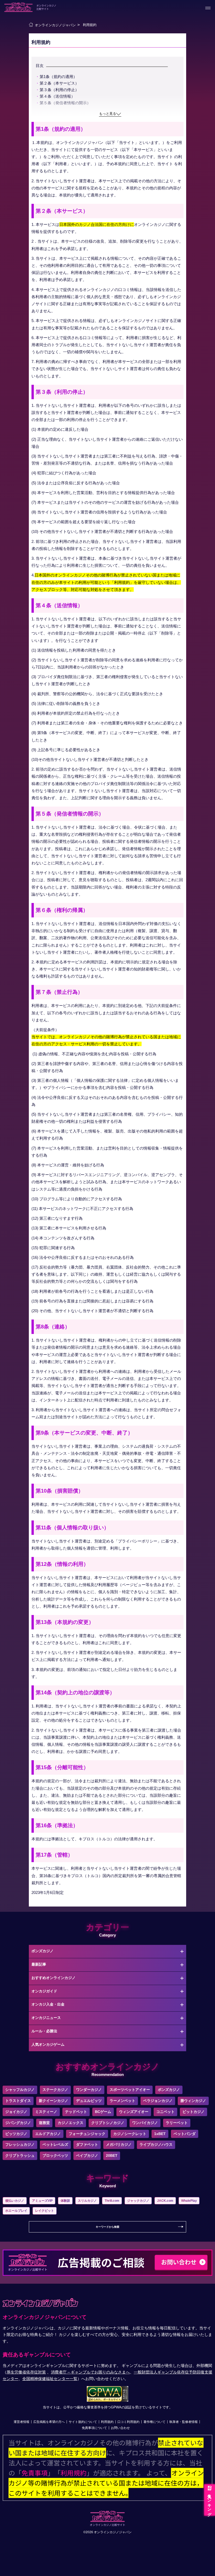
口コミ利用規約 (128, 2422)
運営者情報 (21, 2422)
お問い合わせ (120, 2428)
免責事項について (94, 2428)
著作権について (154, 2422)
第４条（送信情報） (57, 96)
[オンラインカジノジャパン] (31, 25)
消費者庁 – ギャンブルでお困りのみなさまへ (90, 2372)
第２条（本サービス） (59, 83)
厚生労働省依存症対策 (26, 2372)
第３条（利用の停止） (59, 90)
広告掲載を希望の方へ (49, 2422)
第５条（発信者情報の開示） (65, 103)
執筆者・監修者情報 (184, 2422)
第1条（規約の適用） (58, 77)
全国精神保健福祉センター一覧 (50, 2379)
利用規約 (107, 2422)
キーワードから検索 (107, 2227)
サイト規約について (83, 2422)
